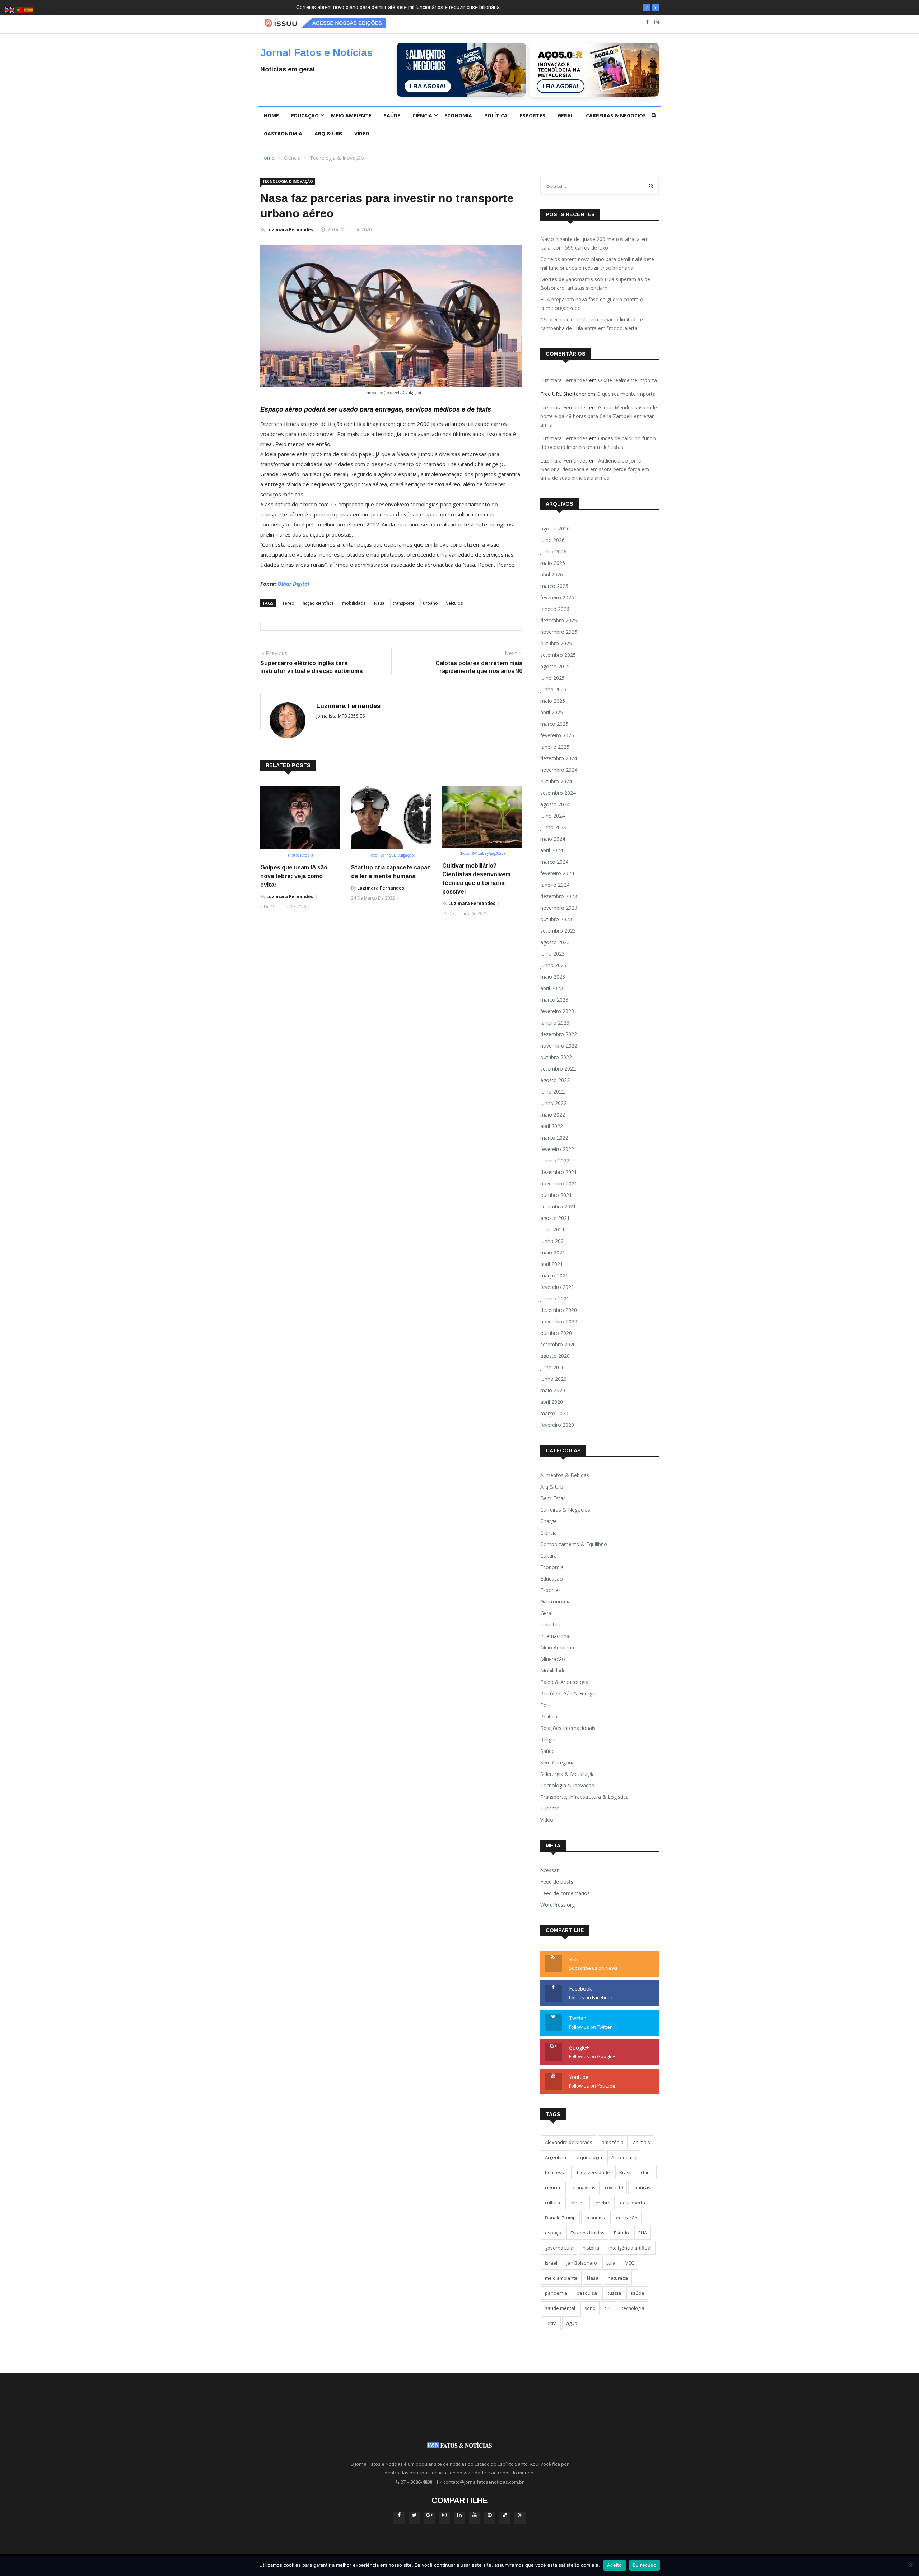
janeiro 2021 (555, 1298)
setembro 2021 (558, 1206)
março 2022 (554, 1138)
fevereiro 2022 (557, 1149)
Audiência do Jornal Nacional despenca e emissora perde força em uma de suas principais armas (595, 469)
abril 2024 (552, 850)
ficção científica (318, 603)
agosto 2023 (555, 942)
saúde (637, 2293)
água (572, 2323)
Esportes (533, 115)
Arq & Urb (328, 133)
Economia (458, 115)
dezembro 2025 (559, 620)
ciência (552, 2187)
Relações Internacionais (568, 1728)
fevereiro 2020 (557, 1425)
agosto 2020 (555, 1356)
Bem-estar (553, 1498)
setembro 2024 (558, 793)
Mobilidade (553, 1670)
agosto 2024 (555, 804)
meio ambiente (561, 2278)
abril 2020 (552, 1402)
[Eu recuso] (910, 2565)
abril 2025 (552, 712)
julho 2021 (552, 1229)
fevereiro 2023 (557, 1011)
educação (627, 2218)
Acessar (549, 1870)
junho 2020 (553, 1379)
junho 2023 (553, 965)
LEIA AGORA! (428, 86)
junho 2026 (553, 551)
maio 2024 (553, 839)
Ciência (422, 115)
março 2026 (554, 586)
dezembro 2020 (559, 1310)
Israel (551, 2263)
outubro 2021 (556, 1195)
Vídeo (362, 133)
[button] (647, 8)
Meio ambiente (351, 115)
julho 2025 (552, 678)
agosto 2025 (555, 666)
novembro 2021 (559, 1183)
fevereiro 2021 (557, 1287)
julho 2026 (552, 540)
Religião (549, 1739)
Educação (305, 115)
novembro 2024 (559, 770)
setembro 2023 (558, 931)
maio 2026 (553, 563)
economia (596, 2218)
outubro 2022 (556, 1057)
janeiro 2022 (555, 1161)
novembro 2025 (559, 632)
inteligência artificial (630, 2248)
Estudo (621, 2233)
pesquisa (587, 2293)
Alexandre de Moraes (569, 2142)
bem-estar (556, 2172)
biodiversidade (593, 2172)
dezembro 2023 (559, 896)
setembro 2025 (558, 655)
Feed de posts (557, 1882)
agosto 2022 (555, 1080)
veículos (454, 603)
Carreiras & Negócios (616, 115)
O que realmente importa (628, 380)
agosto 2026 (555, 528)
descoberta (633, 2203)
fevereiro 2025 (557, 735)
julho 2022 (552, 1092)
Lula (611, 2263)
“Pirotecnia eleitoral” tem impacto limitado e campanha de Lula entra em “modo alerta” (592, 324)
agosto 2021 (555, 1218)
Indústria (550, 1624)
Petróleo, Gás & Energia (568, 1693)
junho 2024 (553, 827)
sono (590, 2308)
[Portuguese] (19, 10)
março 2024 (554, 862)
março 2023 (554, 1000)
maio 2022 (553, 1115)
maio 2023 (553, 977)
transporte (404, 603)
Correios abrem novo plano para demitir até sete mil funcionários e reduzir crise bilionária (597, 263)
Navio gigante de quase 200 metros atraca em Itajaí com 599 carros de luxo (594, 243)
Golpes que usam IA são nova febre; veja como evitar (294, 876)
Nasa (379, 603)
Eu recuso (645, 2565)
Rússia (614, 2293)
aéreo (288, 603)
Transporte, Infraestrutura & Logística (584, 1797)
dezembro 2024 (559, 758)
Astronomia (624, 2157)
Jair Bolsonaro (582, 2263)
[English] (10, 10)
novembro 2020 (559, 1321)
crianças (641, 2187)
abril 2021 (552, 1264)
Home (271, 115)
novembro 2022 (559, 1046)
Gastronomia (283, 133)
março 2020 (554, 1413)
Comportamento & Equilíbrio (574, 1544)
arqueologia (589, 2157)
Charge (549, 1521)
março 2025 (554, 724)
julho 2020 (552, 1367)
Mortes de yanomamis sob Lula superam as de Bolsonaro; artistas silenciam (383, 7)
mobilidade (354, 603)
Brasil (625, 2172)
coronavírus (582, 2187)
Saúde (392, 115)
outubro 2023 (556, 919)
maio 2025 (553, 701)
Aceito (615, 2565)
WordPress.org (558, 1905)
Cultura (549, 1556)
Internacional (555, 1636)
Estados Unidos (587, 2233)
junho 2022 (553, 1103)
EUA (643, 2233)
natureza (618, 2278)
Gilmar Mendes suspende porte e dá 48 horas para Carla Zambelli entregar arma (599, 416)
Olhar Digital (293, 584)
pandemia (556, 2293)
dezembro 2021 (559, 1172)
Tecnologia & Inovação (337, 158)
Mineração (553, 1659)
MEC (629, 2263)
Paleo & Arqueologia (564, 1682)
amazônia (613, 2142)
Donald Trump (560, 2218)
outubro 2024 (556, 781)
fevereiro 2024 (557, 873)
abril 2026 (552, 574)
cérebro (602, 2203)
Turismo (550, 1808)
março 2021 (554, 1275)
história (591, 2248)
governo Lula (559, 2248)
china (647, 2172)
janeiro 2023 (555, 1023)
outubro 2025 (556, 643)
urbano (430, 603)
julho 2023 (552, 954)
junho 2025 (553, 689)
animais (642, 2142)
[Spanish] (29, 10)
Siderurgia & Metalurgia (568, 1774)
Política (496, 115)
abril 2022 (552, 1126)
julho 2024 (552, 816)
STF (609, 2308)
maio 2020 (553, 1390)
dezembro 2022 (559, 1034)
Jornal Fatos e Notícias (316, 53)
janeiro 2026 (555, 609)
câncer (577, 2203)
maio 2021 (553, 1252)
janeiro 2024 (555, 885)
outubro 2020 (556, 1333)
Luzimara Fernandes (290, 230)
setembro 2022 (558, 1069)
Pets (545, 1705)
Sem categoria (558, 1762)
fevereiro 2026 (557, 597)
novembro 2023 (559, 908)
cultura (552, 2203)
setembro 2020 (558, 1344)
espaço (553, 2233)
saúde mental (560, 2308)
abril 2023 (552, 988)
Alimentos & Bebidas (565, 1475)
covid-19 (614, 2187)
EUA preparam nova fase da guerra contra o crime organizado (592, 304)
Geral (566, 115)
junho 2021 (553, 1241)
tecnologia (633, 2308)
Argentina (556, 2157)
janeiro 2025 (555, 747)
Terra (551, 2323)
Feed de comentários (565, 1893)
